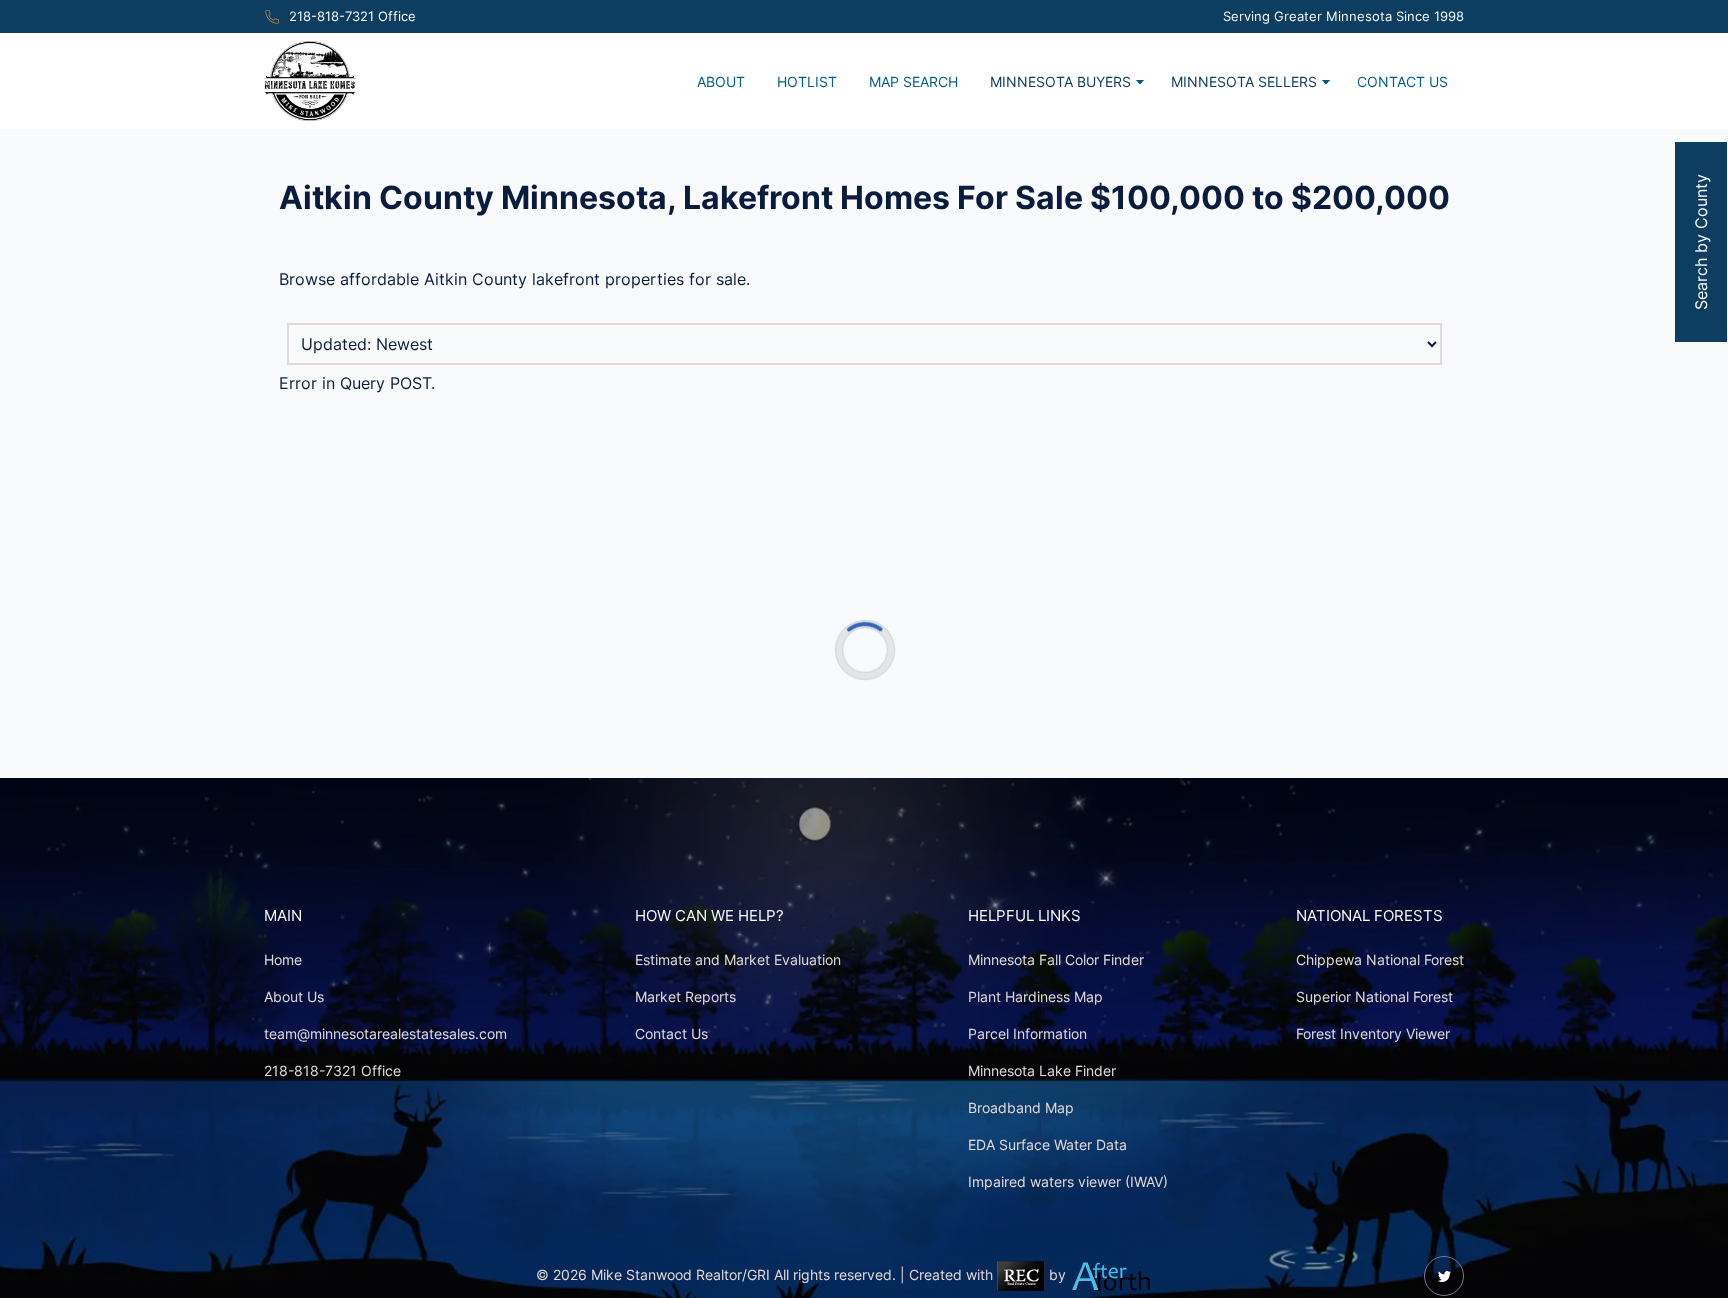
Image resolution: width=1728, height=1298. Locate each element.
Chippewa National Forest (1380, 959)
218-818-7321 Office (352, 16)
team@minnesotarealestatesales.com (385, 1033)
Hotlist (807, 81)
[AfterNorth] (1111, 1274)
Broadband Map (1021, 1107)
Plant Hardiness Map (1035, 996)
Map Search (913, 81)
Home (283, 959)
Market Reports (685, 996)
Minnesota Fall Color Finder (1056, 959)
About (721, 81)
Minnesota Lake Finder (1042, 1070)
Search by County (1701, 242)
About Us (294, 996)
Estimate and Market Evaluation (738, 959)
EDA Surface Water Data (1047, 1144)
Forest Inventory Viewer (1373, 1033)
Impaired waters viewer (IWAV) (1068, 1181)
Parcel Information (1027, 1033)
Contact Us (1402, 81)
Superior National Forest (1374, 996)
